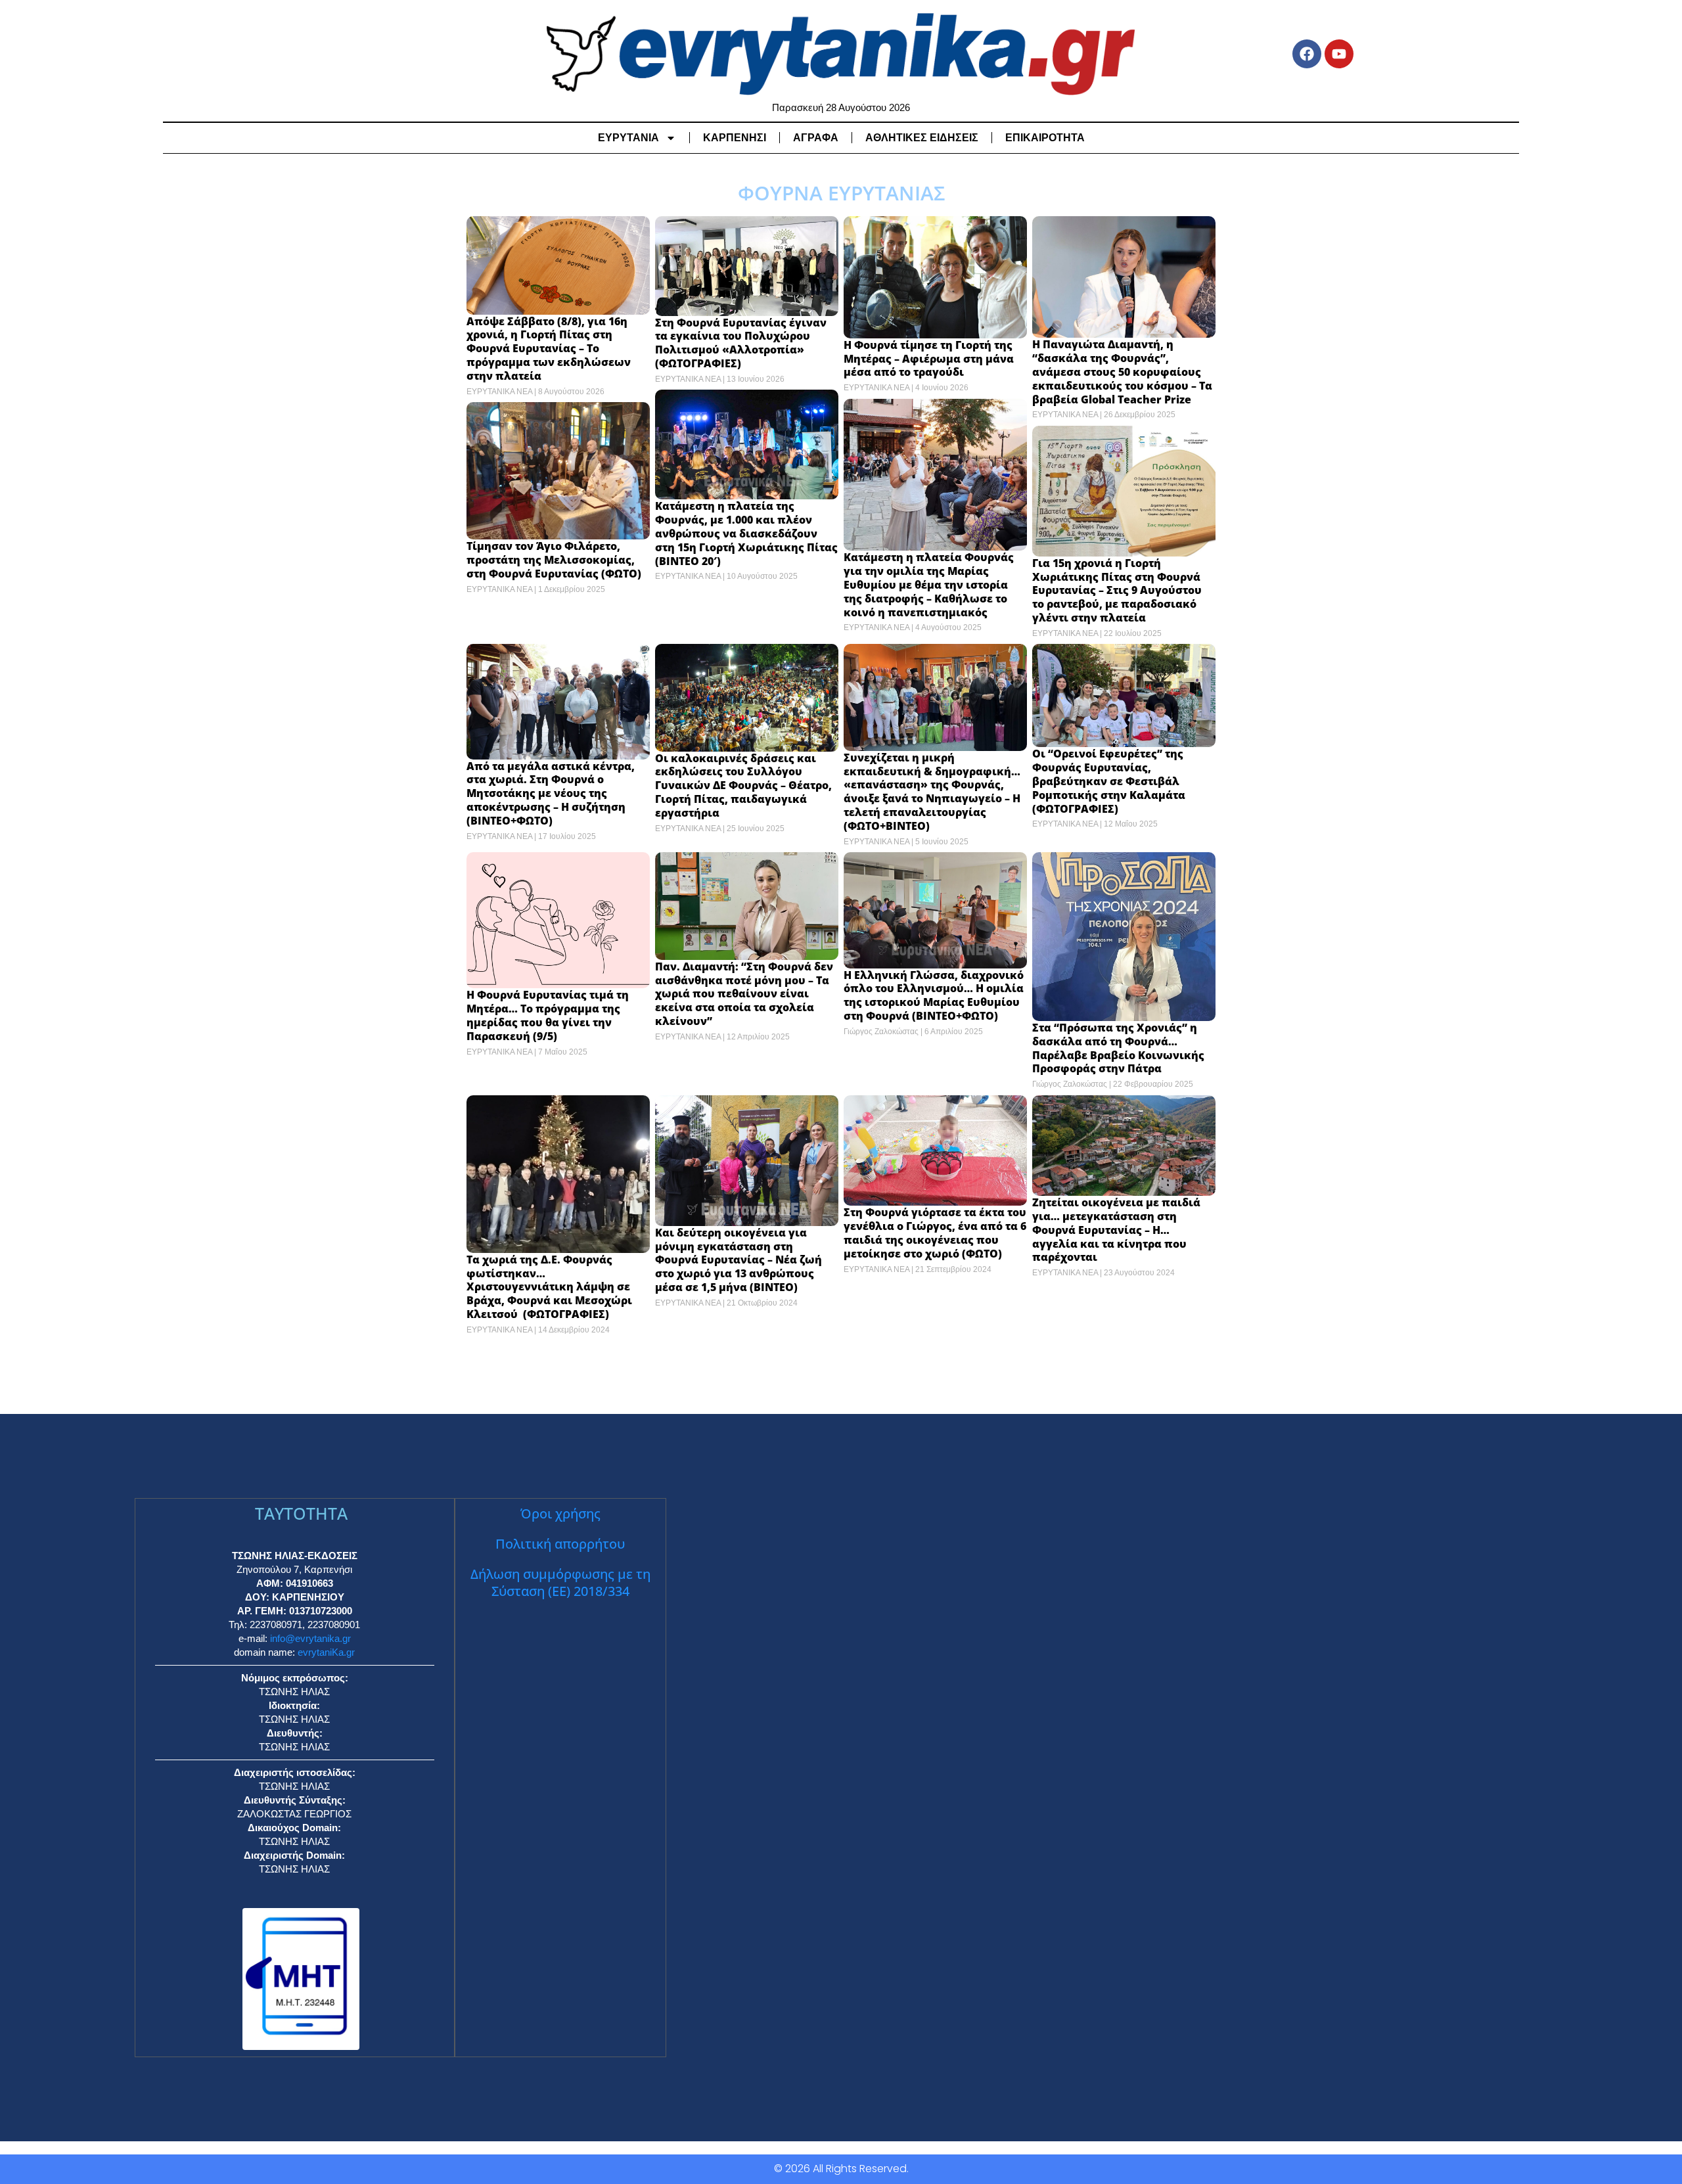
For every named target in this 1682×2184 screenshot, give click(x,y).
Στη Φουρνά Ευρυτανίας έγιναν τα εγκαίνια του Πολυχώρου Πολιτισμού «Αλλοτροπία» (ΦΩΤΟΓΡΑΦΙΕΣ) (741, 343)
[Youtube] (1339, 54)
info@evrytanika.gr (310, 1638)
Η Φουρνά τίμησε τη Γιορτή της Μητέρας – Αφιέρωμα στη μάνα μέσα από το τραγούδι (929, 359)
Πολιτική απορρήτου (560, 1544)
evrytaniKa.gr (326, 1652)
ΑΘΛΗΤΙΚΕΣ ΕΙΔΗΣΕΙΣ (922, 138)
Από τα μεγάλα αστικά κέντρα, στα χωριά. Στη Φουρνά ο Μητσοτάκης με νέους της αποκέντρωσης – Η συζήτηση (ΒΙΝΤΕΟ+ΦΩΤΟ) (551, 793)
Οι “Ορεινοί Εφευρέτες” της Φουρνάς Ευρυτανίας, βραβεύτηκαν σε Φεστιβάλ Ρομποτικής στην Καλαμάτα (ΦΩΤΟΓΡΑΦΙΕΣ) (1109, 781)
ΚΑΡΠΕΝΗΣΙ (735, 138)
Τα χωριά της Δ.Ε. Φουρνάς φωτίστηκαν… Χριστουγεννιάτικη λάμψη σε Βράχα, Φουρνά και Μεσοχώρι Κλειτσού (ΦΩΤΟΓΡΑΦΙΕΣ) (549, 1287)
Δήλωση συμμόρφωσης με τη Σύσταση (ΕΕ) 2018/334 (560, 1582)
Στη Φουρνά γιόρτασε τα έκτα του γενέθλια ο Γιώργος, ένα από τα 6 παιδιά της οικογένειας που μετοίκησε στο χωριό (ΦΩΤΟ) (935, 1233)
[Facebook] (1307, 54)
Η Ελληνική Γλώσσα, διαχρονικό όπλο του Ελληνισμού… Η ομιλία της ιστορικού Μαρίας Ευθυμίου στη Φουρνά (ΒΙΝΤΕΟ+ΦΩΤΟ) (934, 995)
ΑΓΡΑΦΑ (816, 138)
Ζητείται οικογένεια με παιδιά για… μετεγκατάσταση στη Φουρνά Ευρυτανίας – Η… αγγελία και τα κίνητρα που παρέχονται (1116, 1230)
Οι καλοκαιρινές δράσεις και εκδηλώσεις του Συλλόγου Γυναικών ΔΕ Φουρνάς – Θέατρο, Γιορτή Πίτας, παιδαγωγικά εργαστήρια (743, 785)
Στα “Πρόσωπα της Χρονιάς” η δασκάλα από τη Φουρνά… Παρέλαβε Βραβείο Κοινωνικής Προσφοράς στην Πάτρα (1118, 1048)
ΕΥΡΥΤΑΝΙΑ (628, 138)
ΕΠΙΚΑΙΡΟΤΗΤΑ (1045, 138)
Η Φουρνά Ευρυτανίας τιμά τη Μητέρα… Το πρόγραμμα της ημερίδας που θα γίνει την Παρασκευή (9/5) (548, 1015)
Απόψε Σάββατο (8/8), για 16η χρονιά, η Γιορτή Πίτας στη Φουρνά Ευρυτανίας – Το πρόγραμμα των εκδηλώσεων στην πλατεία (549, 349)
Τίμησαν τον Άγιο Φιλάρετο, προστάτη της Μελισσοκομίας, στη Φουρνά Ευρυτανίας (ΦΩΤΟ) (554, 560)
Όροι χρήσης (560, 1513)
